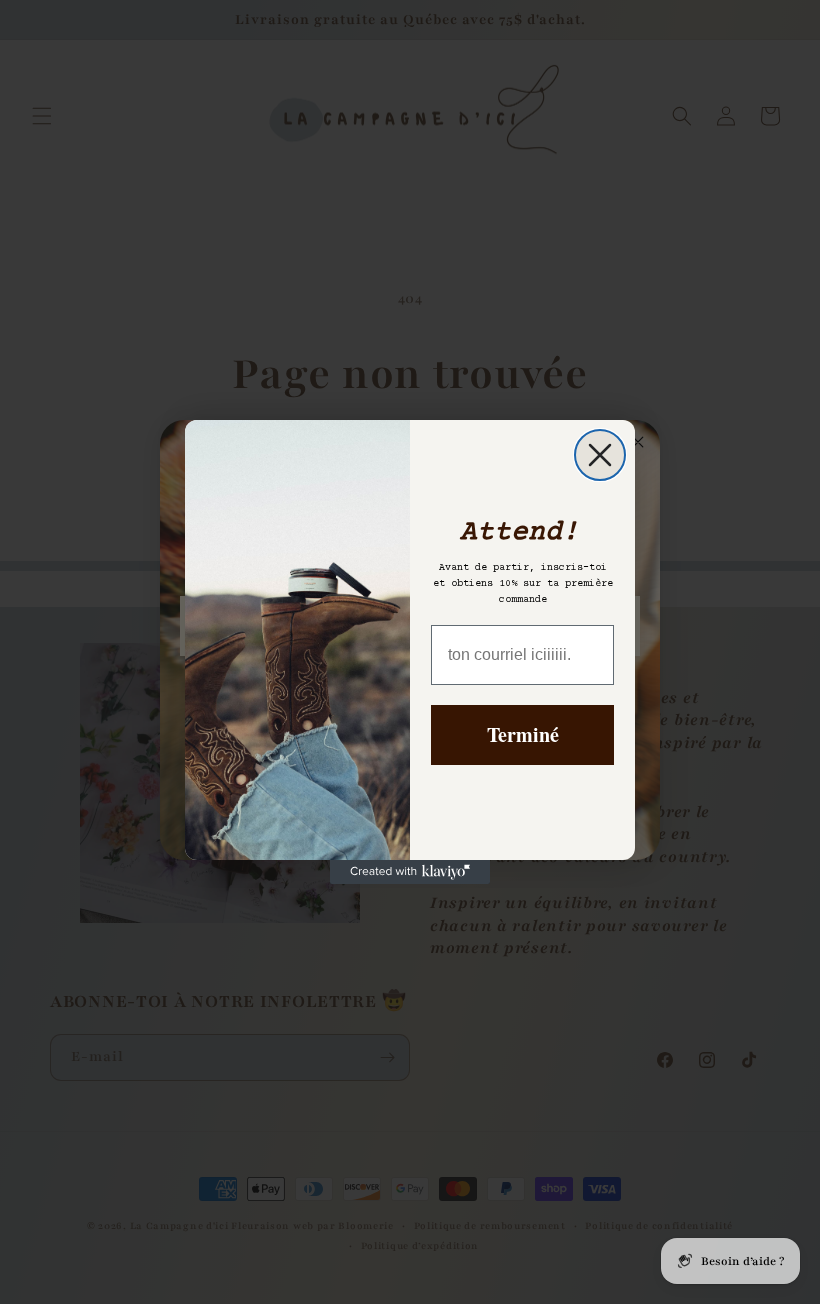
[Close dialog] (600, 455)
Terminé (523, 734)
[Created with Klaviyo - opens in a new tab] (410, 872)
